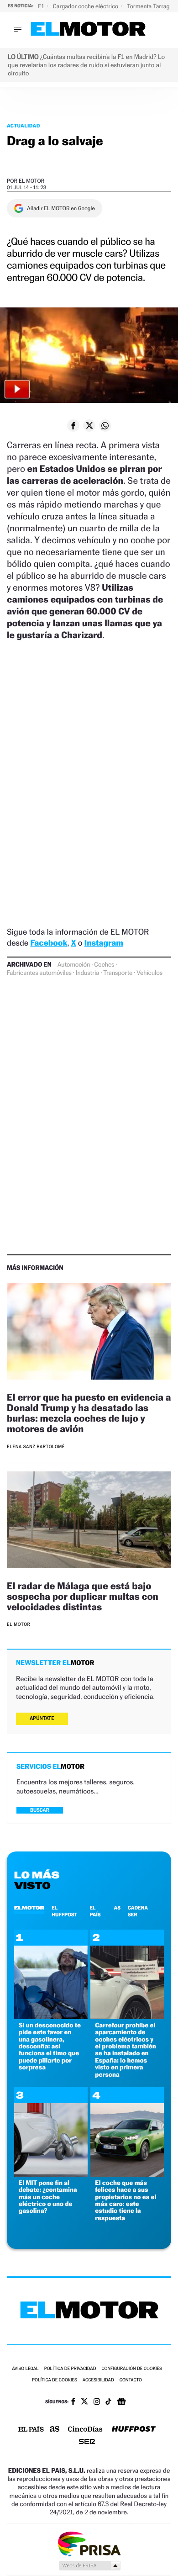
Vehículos (149, 973)
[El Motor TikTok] (108, 2402)
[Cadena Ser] (87, 2442)
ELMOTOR (29, 1908)
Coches (104, 965)
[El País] (31, 2430)
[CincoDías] (85, 2430)
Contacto (131, 2380)
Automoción (74, 965)
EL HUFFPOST (64, 1911)
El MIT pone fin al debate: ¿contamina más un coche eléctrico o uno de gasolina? (48, 2197)
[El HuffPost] (134, 2430)
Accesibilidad (98, 2380)
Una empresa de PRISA (89, 2543)
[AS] (55, 2430)
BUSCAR (40, 1810)
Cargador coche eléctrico (86, 6)
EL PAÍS (95, 1911)
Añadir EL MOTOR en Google (61, 208)
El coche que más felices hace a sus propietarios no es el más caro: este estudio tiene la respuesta (126, 2200)
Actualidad (24, 126)
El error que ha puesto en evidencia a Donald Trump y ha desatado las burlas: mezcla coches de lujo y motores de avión (89, 1413)
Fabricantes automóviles (39, 973)
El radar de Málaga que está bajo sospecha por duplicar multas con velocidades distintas (83, 1596)
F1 (42, 6)
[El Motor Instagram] (97, 2402)
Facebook (49, 943)
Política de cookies (55, 2380)
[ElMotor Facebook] (73, 2402)
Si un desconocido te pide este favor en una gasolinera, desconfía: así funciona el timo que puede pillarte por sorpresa (50, 2046)
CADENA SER (138, 1911)
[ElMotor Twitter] (84, 2402)
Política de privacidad (70, 2369)
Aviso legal (25, 2369)
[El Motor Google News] (121, 2402)
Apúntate (42, 1718)
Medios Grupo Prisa (89, 2565)
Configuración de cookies (131, 2369)
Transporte (118, 973)
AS (117, 1908)
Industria (87, 973)
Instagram (104, 943)
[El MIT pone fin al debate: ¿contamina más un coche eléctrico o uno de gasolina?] (51, 2174)
